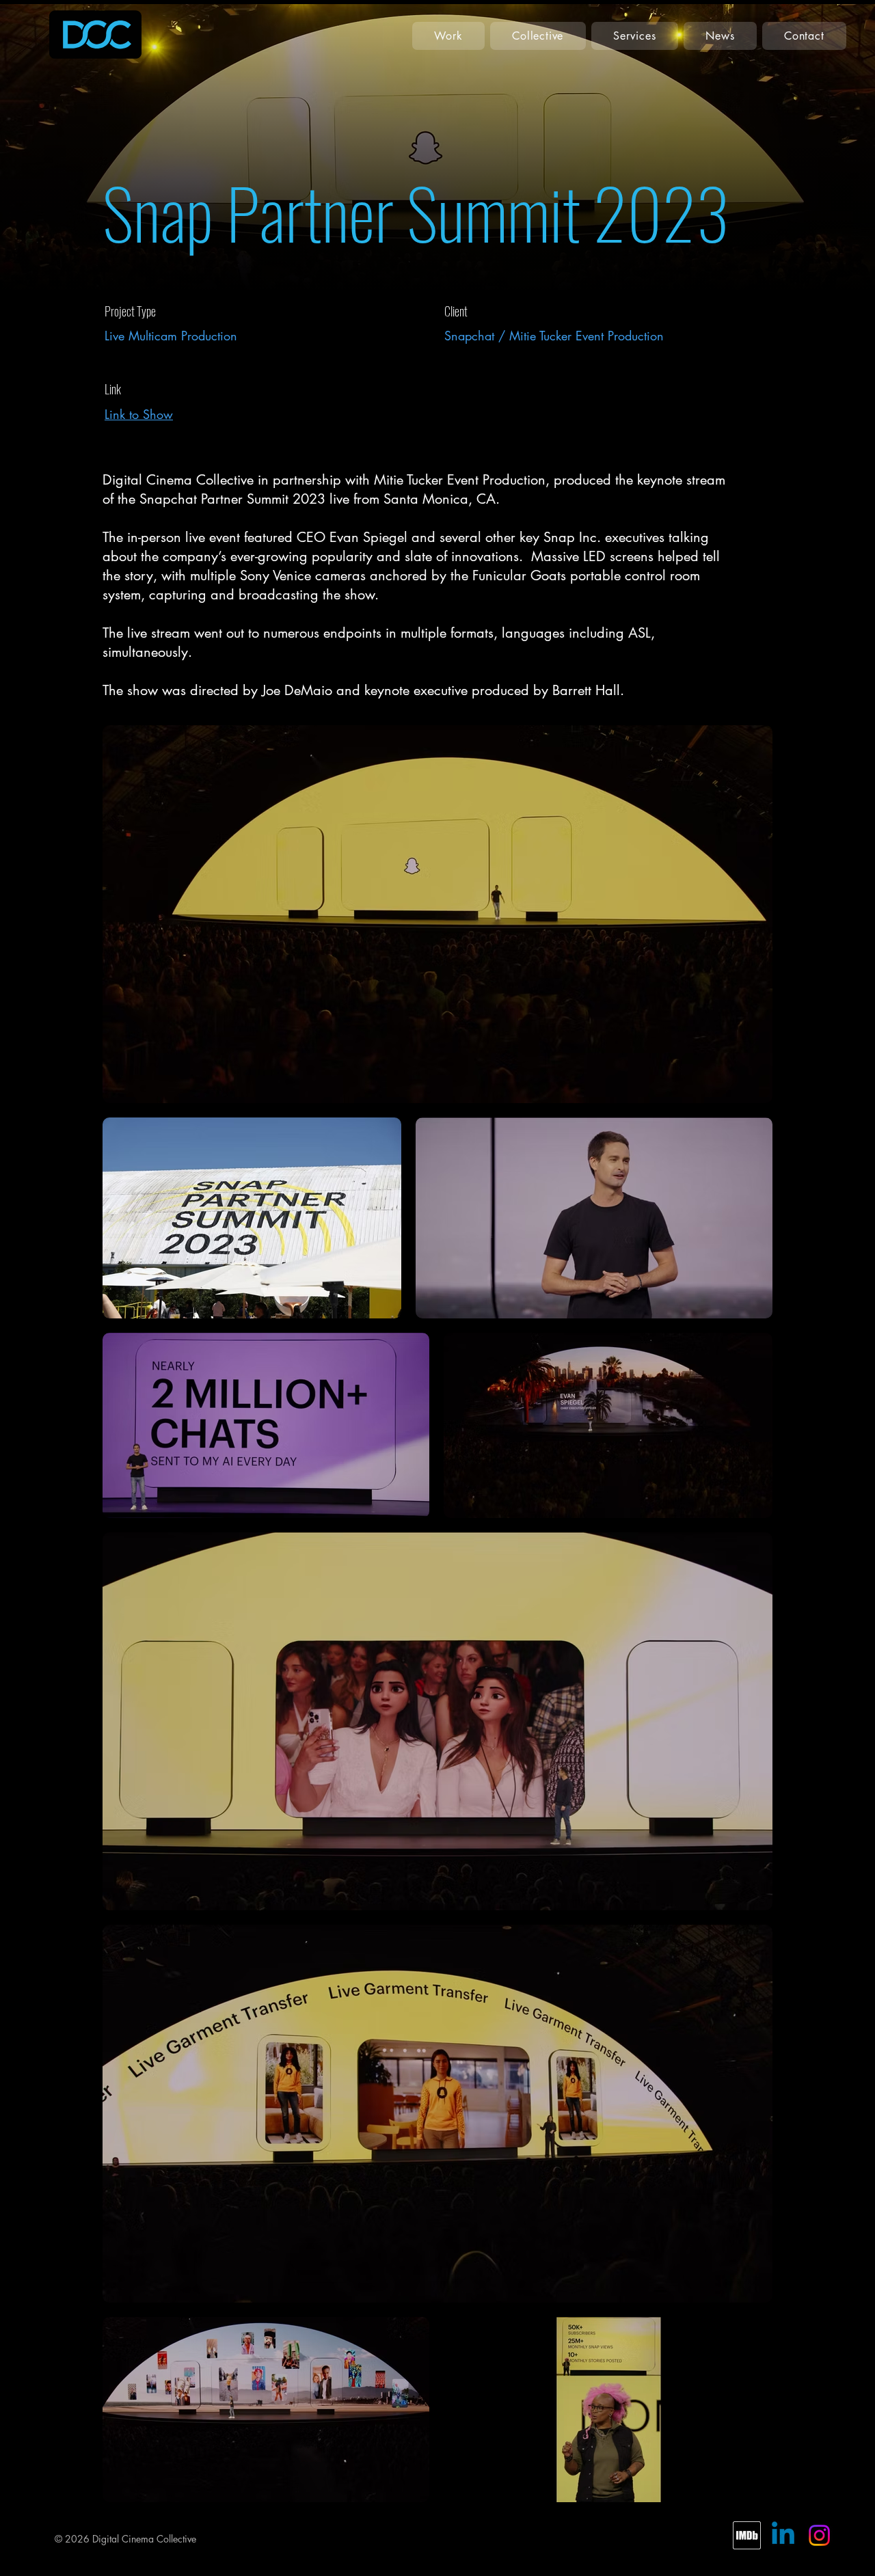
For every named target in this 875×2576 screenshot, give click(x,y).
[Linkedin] (783, 2535)
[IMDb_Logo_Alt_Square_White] (747, 2535)
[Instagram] (819, 2535)
